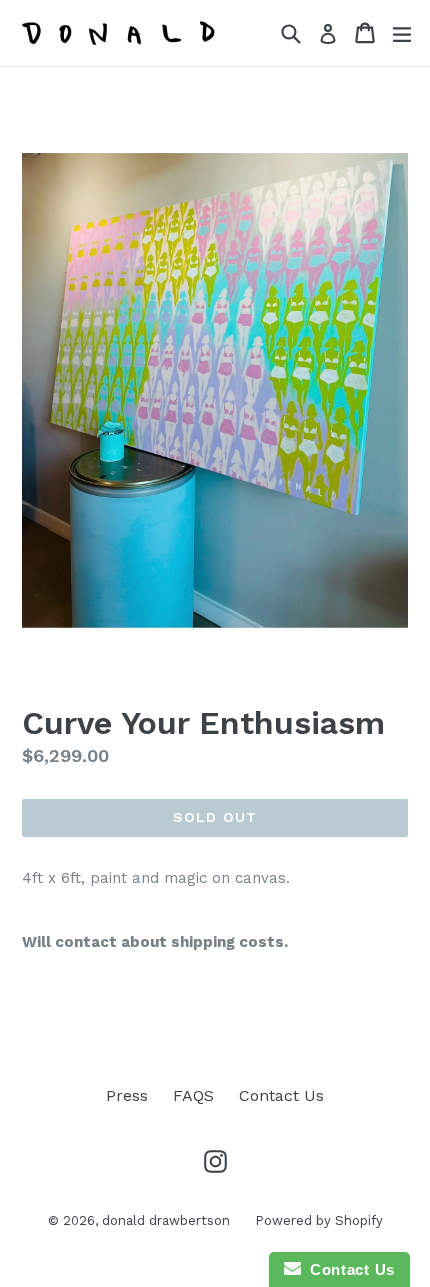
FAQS (193, 1095)
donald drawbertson (166, 1220)
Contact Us (281, 1095)
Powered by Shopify (319, 1220)
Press (127, 1095)
